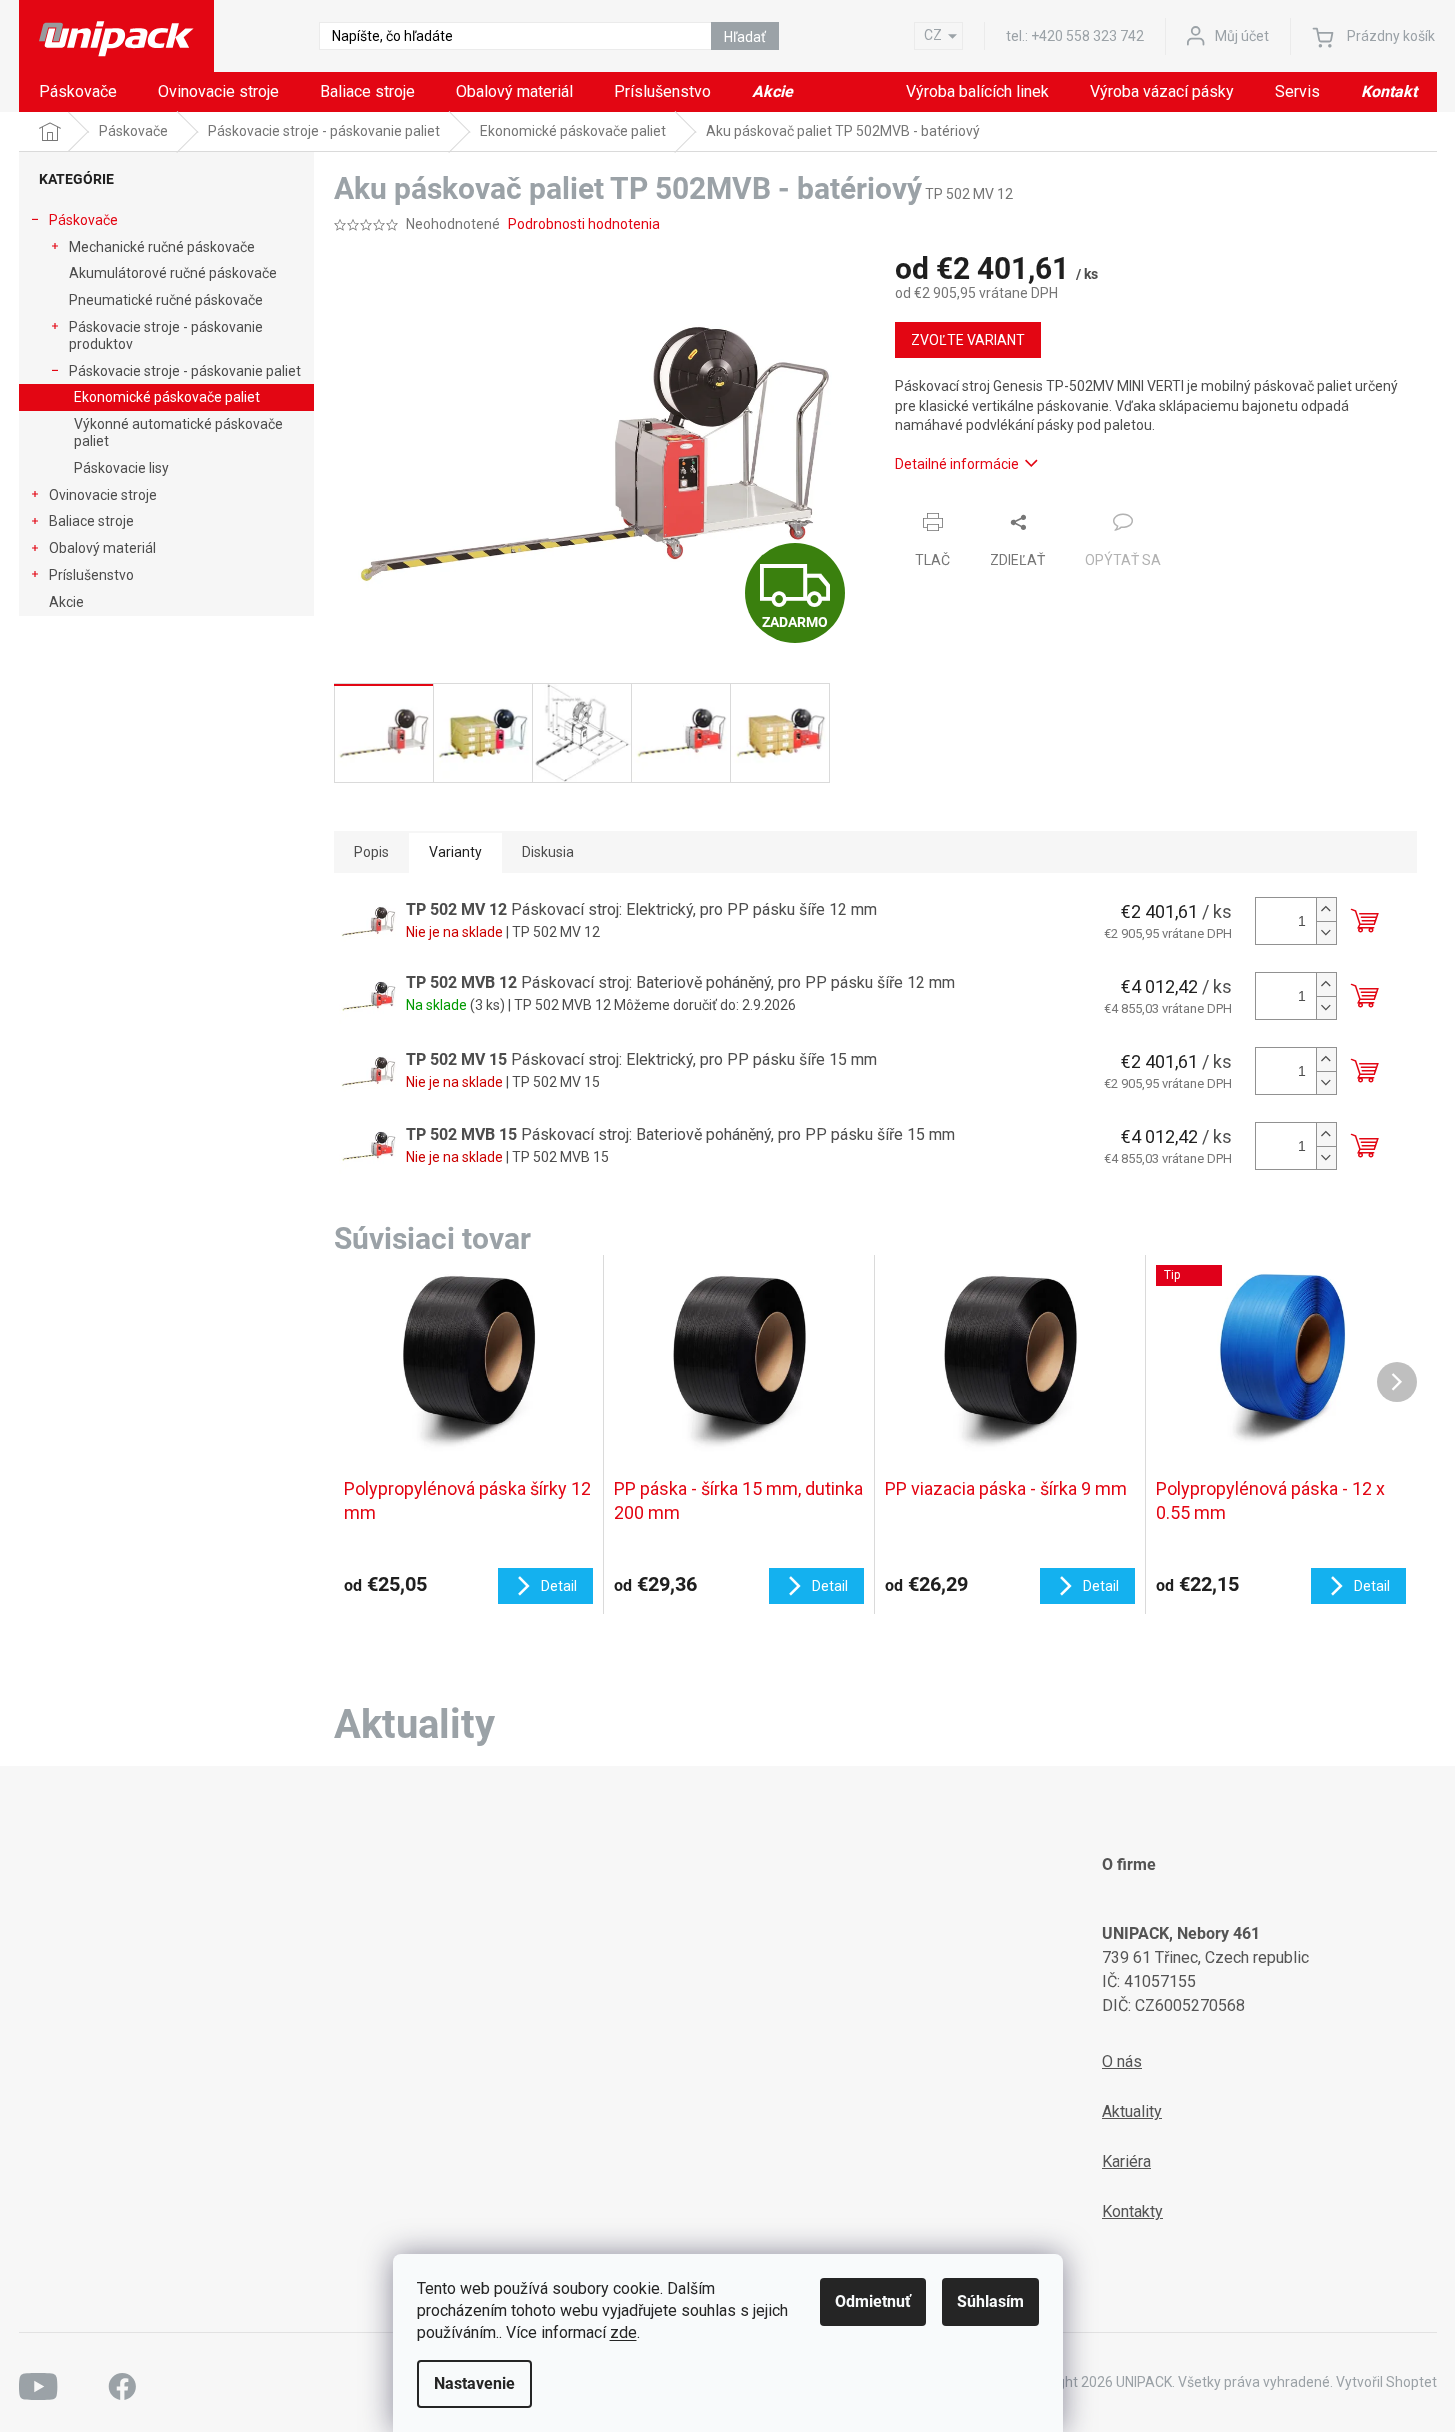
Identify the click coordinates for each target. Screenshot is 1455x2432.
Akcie (66, 602)
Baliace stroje (91, 521)
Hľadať (745, 37)
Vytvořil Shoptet (1386, 2382)
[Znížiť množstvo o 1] (1326, 932)
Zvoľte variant (968, 340)
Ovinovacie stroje (103, 495)
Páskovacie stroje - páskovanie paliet (185, 371)
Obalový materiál (102, 548)
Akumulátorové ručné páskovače (173, 273)
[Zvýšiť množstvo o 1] (1326, 909)
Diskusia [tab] (548, 852)
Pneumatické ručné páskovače (166, 300)
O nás (1122, 2061)
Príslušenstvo (91, 575)
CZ (933, 35)
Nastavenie (474, 2383)
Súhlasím (990, 2301)
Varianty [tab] (455, 852)
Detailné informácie (957, 464)
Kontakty (1132, 2211)
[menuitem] (78, 92)
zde (623, 2332)
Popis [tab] (371, 852)
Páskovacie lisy (121, 468)
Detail (559, 1586)
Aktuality (1132, 2111)
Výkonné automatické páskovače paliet (178, 432)
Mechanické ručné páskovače (162, 247)
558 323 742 (1087, 36)
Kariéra (1126, 2161)
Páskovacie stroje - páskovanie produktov (166, 335)
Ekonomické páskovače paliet (167, 397)
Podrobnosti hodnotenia (584, 224)
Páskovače (83, 220)
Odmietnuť (873, 2301)
